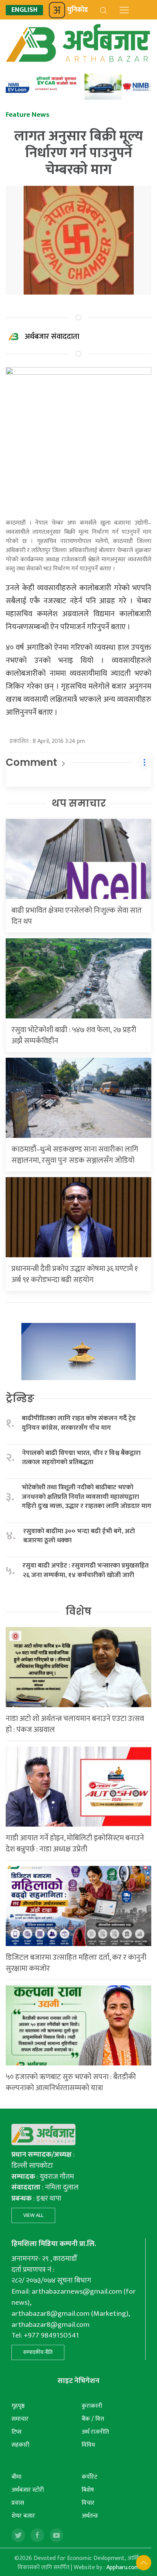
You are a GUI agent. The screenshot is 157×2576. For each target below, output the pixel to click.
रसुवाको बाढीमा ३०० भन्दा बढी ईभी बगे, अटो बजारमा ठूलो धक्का (79, 1536)
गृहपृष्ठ (18, 2406)
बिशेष (88, 2490)
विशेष (78, 1611)
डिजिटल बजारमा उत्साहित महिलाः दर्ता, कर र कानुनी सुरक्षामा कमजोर (76, 1963)
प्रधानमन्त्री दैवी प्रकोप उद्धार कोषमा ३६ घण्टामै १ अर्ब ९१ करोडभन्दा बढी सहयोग (75, 1274)
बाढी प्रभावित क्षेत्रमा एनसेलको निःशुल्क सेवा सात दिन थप (77, 916)
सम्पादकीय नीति (38, 2352)
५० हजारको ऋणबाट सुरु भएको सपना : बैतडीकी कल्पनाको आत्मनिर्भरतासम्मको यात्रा (71, 2082)
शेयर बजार (23, 2516)
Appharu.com (123, 2567)
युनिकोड (78, 10)
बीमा (16, 2477)
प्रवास (18, 2503)
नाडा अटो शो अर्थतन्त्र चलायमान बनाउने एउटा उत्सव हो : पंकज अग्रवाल (75, 1724)
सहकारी (20, 2445)
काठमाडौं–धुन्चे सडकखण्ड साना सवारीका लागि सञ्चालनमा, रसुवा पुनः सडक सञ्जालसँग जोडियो (75, 1155)
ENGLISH (24, 10)
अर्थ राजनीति (95, 2432)
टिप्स (17, 2432)
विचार (88, 2503)
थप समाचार (79, 803)
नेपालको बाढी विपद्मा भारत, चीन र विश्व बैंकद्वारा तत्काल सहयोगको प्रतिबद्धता (81, 1458)
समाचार (20, 2419)
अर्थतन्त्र (90, 2516)
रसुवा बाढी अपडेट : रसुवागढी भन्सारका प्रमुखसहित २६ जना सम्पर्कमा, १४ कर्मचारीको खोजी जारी (86, 1570)
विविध (88, 2445)
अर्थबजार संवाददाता (52, 337)
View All (33, 2215)
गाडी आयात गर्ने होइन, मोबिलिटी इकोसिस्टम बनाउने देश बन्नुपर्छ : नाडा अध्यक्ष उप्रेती (75, 1844)
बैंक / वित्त (93, 2419)
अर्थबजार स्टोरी (28, 2490)
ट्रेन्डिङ (20, 1398)
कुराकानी (92, 2406)
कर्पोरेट (89, 2477)
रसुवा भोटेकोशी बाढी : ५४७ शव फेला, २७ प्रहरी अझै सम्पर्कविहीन (74, 1035)
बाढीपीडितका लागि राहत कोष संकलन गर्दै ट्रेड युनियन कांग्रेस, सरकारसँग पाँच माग (79, 1423)
